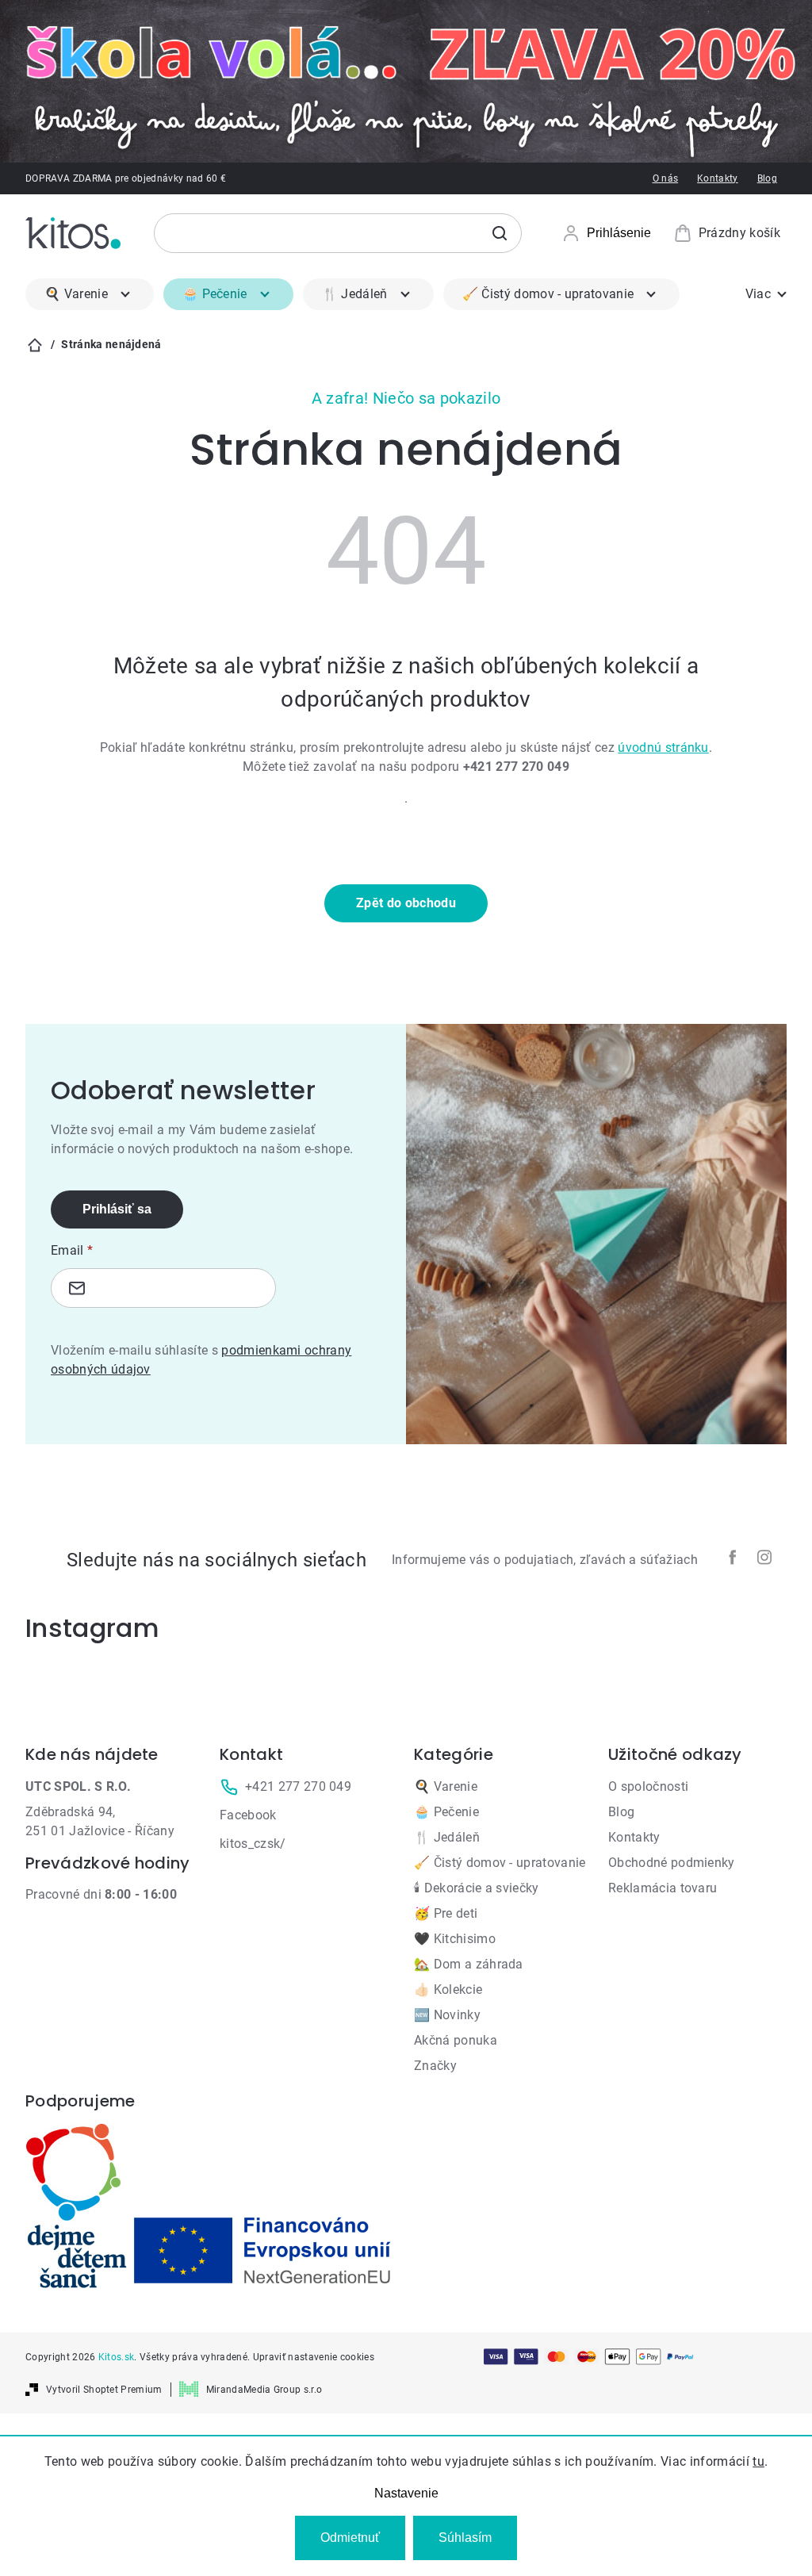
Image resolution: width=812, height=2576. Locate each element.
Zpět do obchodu (406, 903)
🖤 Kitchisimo (455, 1939)
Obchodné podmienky (672, 1863)
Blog (767, 178)
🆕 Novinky (447, 2015)
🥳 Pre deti (446, 1913)
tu (758, 2461)
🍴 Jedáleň (447, 1837)
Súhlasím (465, 2538)
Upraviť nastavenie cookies (314, 2357)
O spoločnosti (648, 1786)
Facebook (248, 1815)
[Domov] (35, 345)
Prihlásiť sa (117, 1209)
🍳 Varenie (446, 1786)
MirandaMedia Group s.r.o (264, 2390)
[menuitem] (90, 294)
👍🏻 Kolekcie (448, 1989)
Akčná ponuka (456, 2040)
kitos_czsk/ (253, 1844)
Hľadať (500, 233)
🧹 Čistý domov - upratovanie (500, 1863)
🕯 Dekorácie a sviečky (477, 1888)
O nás (666, 178)
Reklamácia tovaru (663, 1888)
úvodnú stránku (663, 747)
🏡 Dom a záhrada (469, 1964)
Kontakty (718, 178)
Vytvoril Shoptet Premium (104, 2390)
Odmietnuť (350, 2538)
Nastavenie (406, 2493)
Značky (435, 2066)
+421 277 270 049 (298, 1786)
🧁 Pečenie (446, 1812)
